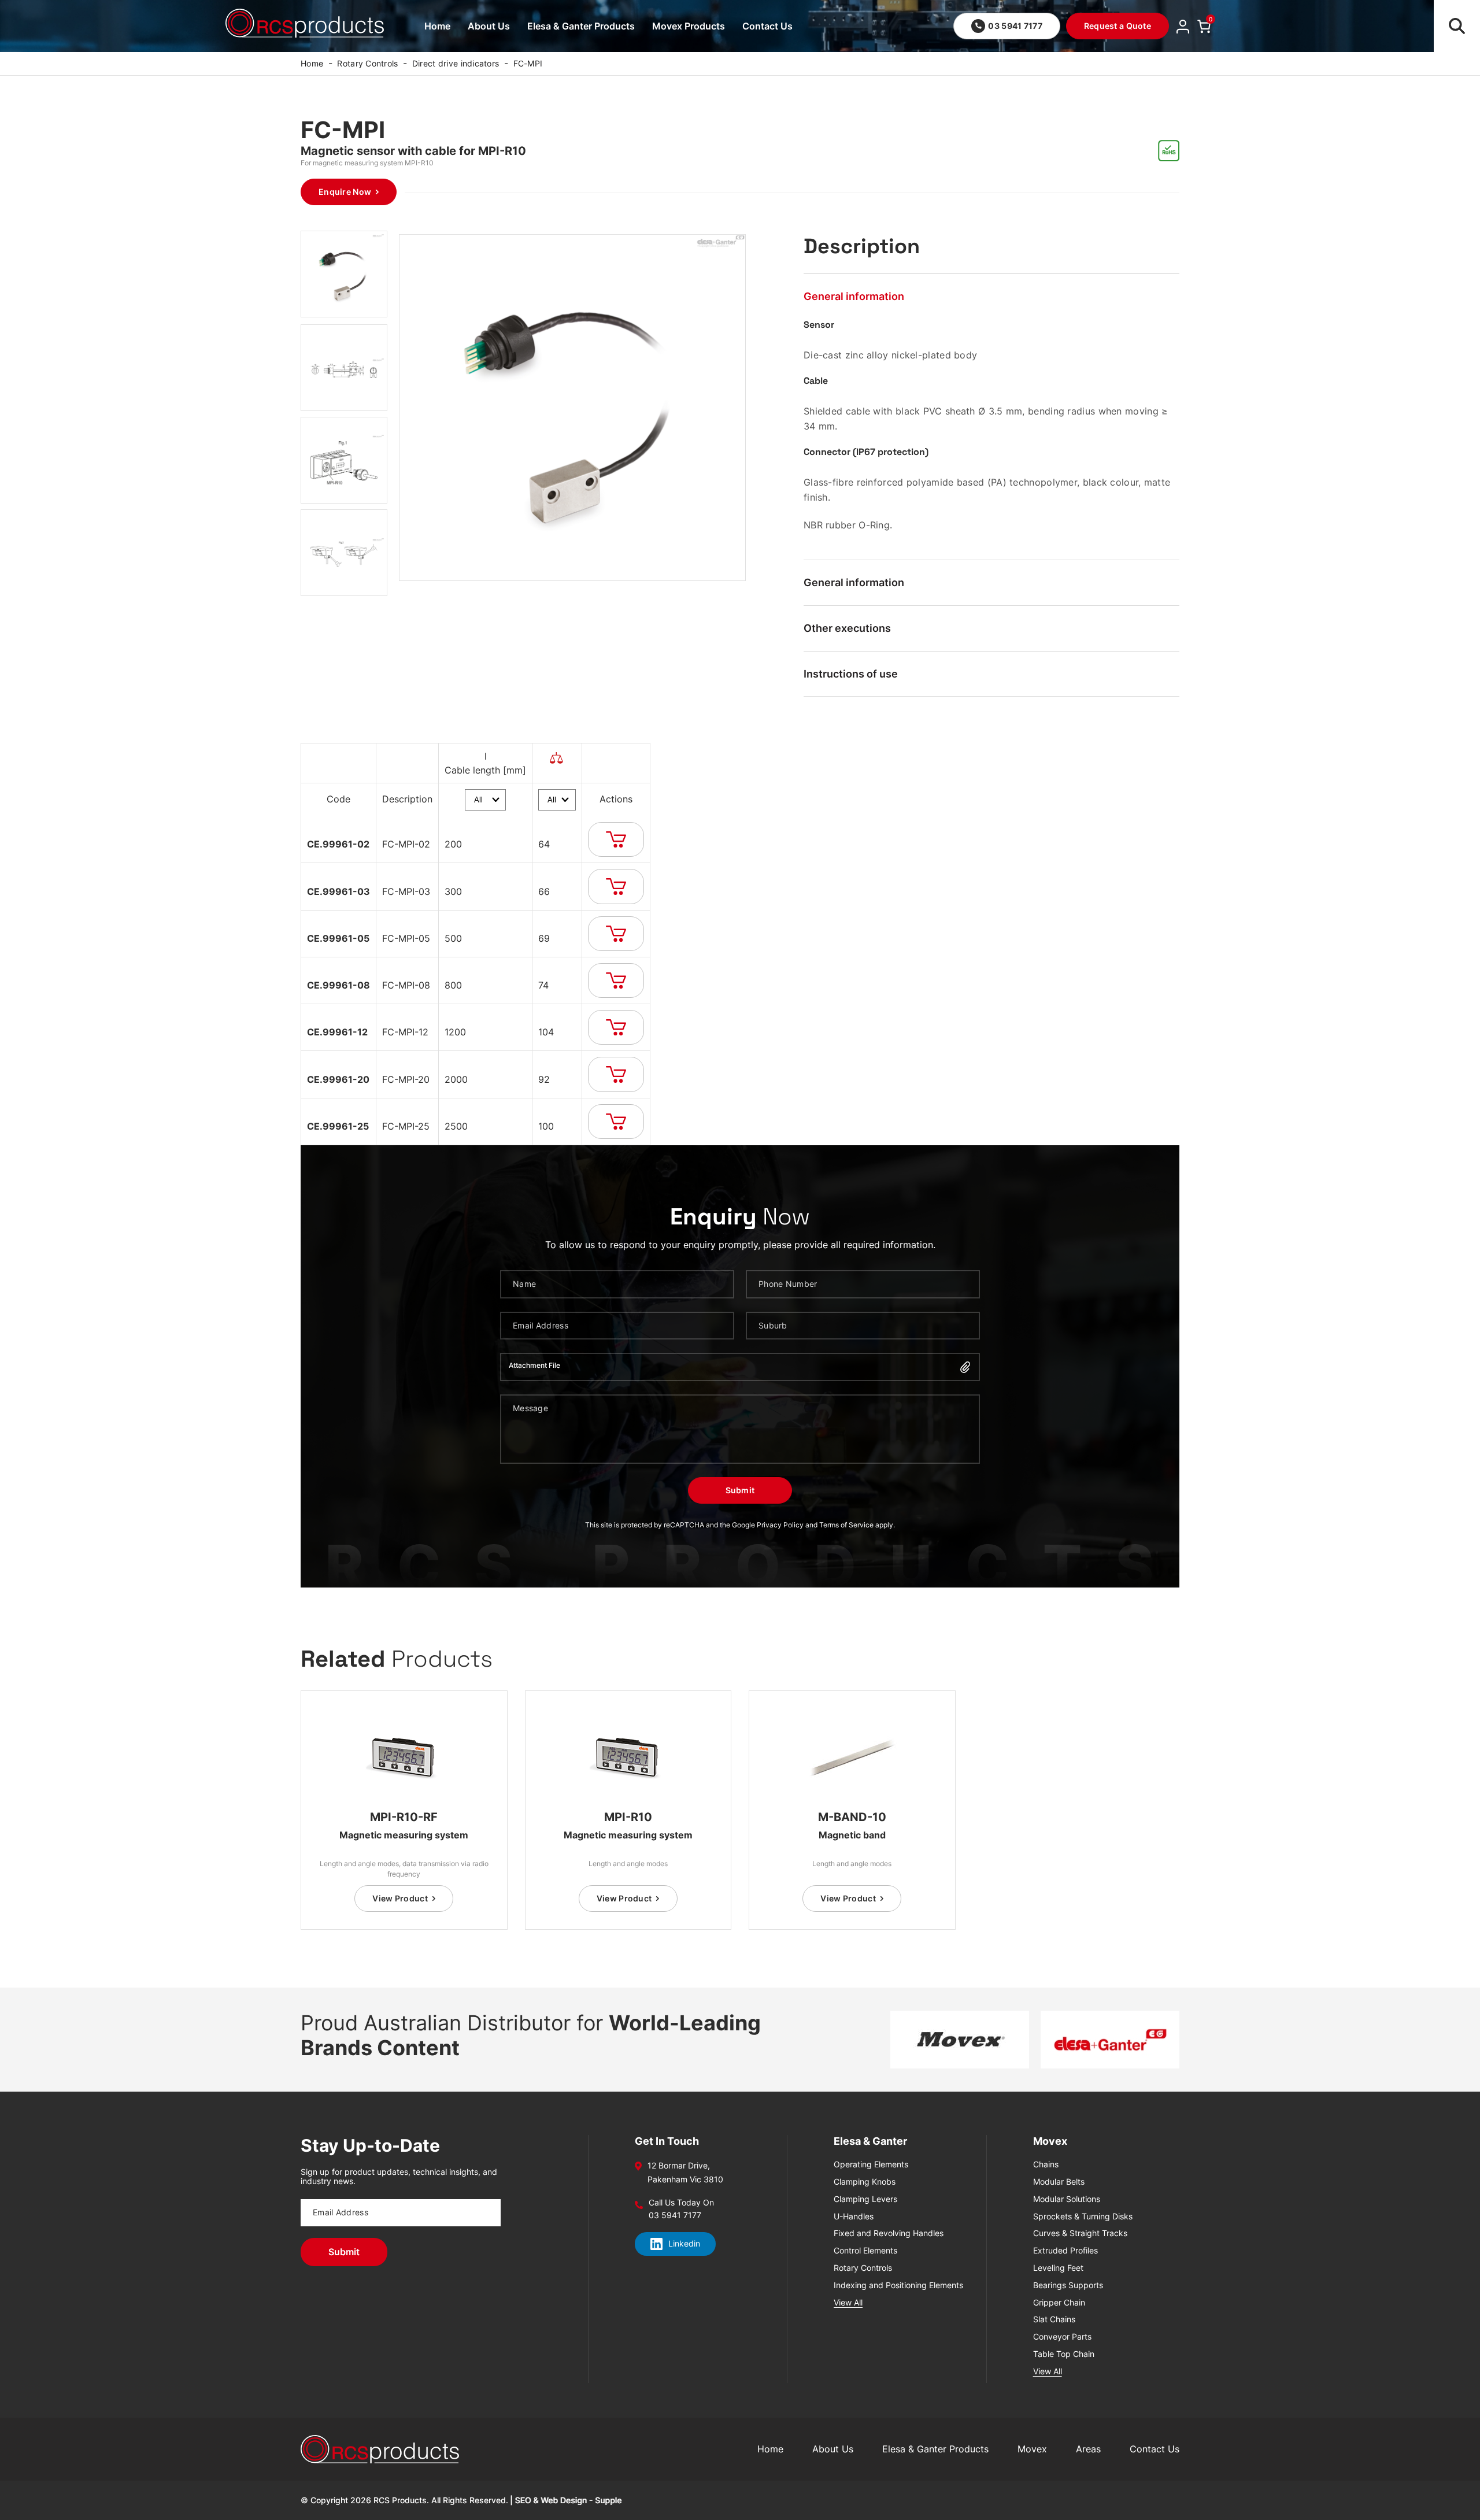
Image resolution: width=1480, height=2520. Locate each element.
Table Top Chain (1064, 2354)
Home (437, 26)
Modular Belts (1059, 2182)
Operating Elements (871, 2164)
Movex (1032, 2449)
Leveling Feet (1058, 2268)
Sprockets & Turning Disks (1083, 2216)
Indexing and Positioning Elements (898, 2285)
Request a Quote (1118, 26)
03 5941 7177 (1015, 26)
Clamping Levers (865, 2199)
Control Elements (865, 2251)
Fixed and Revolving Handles (889, 2233)
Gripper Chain (1059, 2303)
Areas (1088, 2449)
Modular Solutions (1067, 2199)
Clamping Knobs (865, 2182)
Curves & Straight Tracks (1080, 2233)
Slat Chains (1054, 2319)
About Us (489, 26)
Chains (1046, 2164)
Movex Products (689, 26)
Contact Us (767, 26)
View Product (400, 1898)
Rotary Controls (367, 63)
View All (848, 2303)
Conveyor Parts (1062, 2337)
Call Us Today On (681, 2203)
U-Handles (854, 2216)
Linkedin (684, 2243)
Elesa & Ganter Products (581, 26)
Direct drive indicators (456, 63)
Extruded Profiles (1065, 2251)
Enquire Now (345, 192)
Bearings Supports (1068, 2285)
